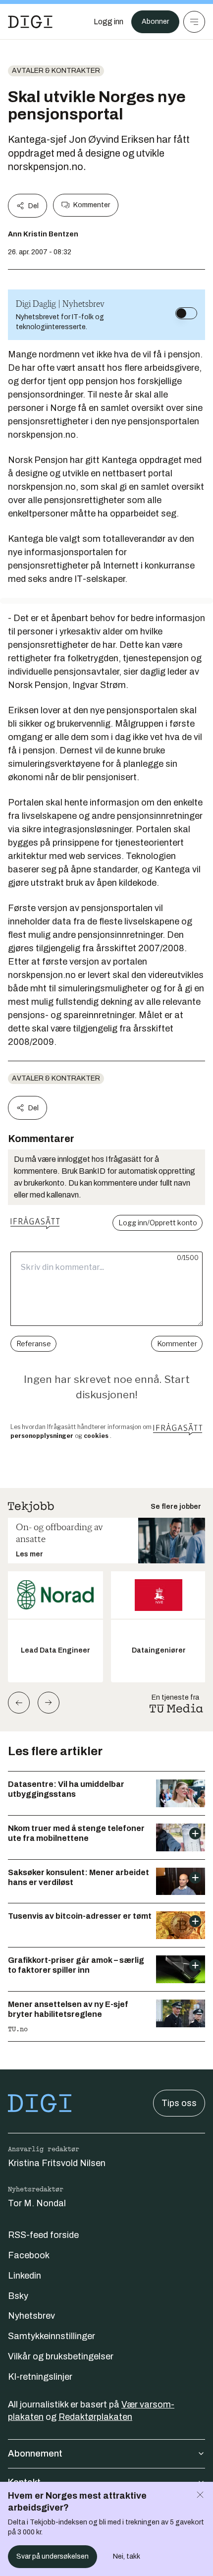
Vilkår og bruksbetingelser (61, 2356)
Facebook (29, 2255)
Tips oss (179, 2103)
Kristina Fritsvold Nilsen (57, 2163)
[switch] (186, 313)
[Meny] (194, 22)
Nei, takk (127, 2556)
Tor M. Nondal (37, 2203)
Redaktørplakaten (95, 2417)
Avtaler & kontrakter (56, 71)
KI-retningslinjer (40, 2377)
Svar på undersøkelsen (53, 2556)
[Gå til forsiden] (30, 22)
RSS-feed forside (43, 2235)
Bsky (18, 2296)
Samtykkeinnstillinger (52, 2336)
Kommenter (92, 205)
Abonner (155, 22)
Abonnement (35, 2454)
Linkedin (25, 2276)
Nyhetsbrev (31, 2316)
